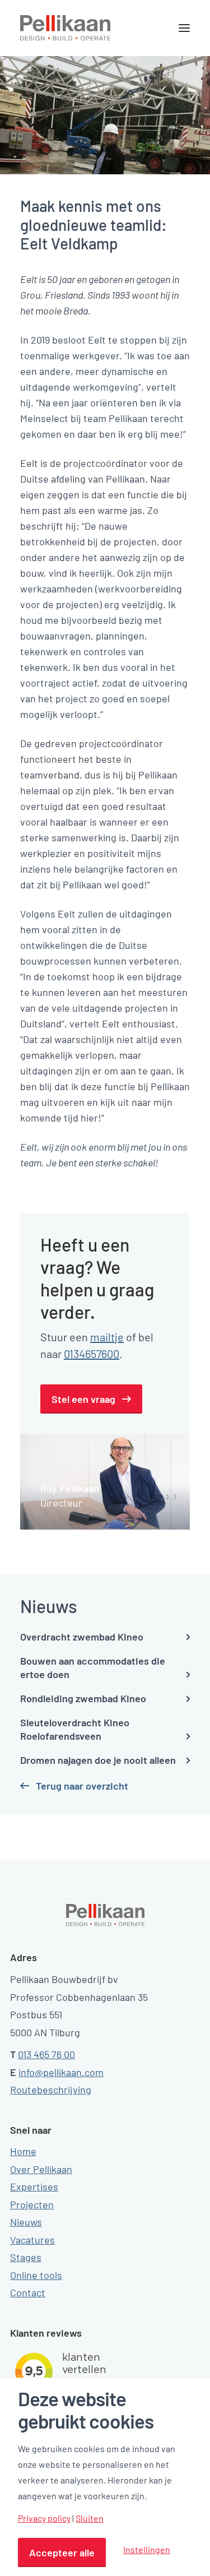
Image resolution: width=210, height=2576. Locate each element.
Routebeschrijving (51, 2089)
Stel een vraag (83, 1399)
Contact (28, 2292)
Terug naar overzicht (82, 1786)
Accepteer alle (62, 2552)
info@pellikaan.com (61, 2072)
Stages (26, 2257)
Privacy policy (44, 2518)
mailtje (107, 1337)
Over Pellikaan (41, 2169)
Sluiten (90, 2518)
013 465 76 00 (46, 2054)
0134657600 (92, 1354)
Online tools (36, 2275)
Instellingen (147, 2549)
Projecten (32, 2204)
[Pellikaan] (66, 28)
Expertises (34, 2186)
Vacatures (32, 2240)
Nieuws (26, 2222)
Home (23, 2151)
